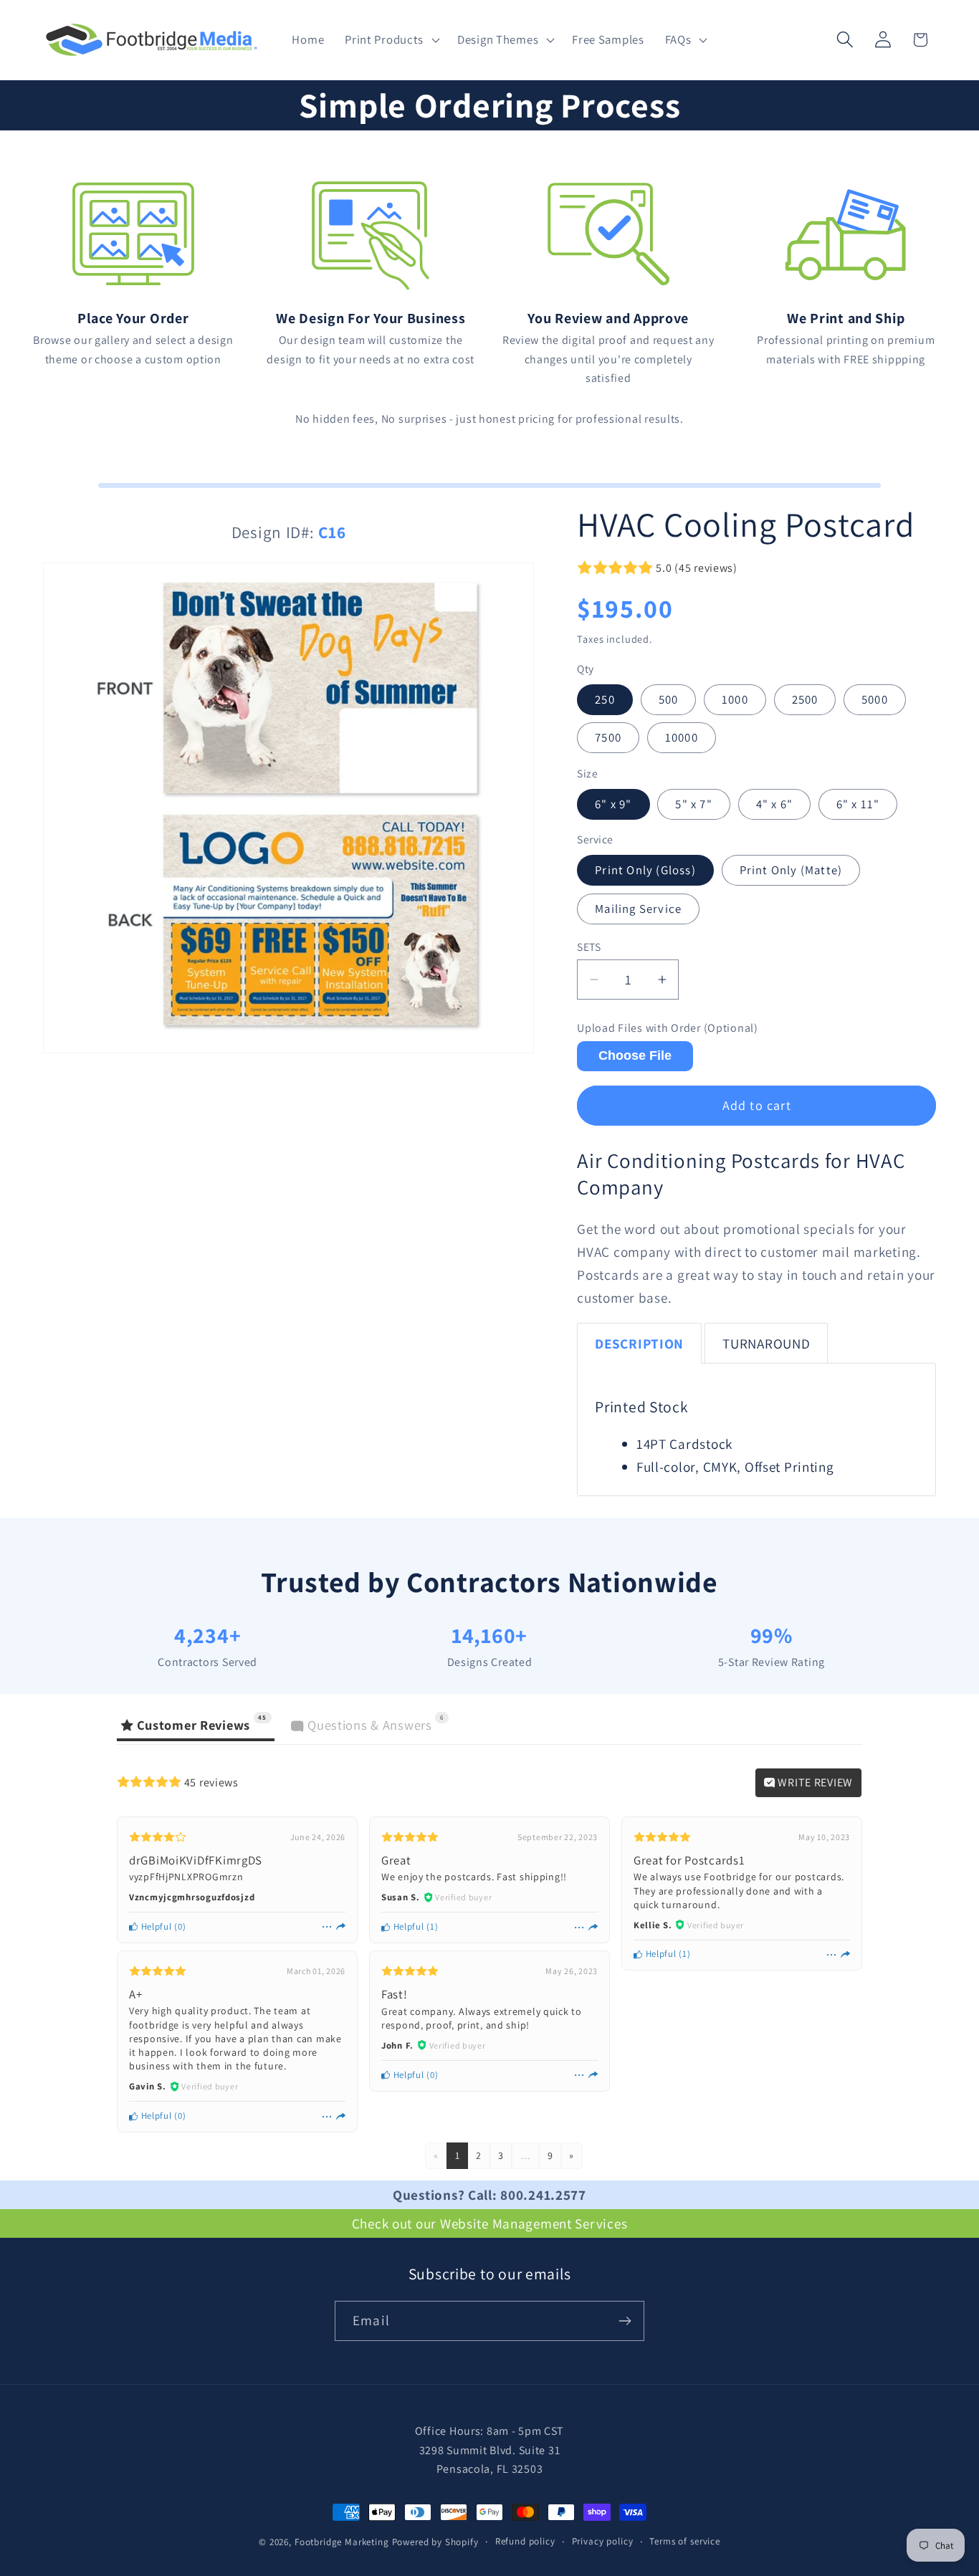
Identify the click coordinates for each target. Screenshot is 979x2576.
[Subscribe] (625, 2321)
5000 (875, 699)
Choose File (635, 1055)
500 (669, 699)
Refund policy (525, 2541)
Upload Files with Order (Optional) (667, 1028)
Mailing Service (638, 909)
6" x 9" (613, 804)
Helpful (155, 1926)
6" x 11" (858, 804)
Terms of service (684, 2541)
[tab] (639, 1343)
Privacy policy (603, 2541)
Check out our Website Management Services (490, 2223)
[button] (391, 40)
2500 (805, 699)
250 (605, 699)
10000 (682, 737)
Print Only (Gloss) (645, 870)
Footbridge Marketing (342, 2542)
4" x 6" (774, 804)
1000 (735, 699)
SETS (589, 947)
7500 (608, 737)
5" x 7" (693, 804)
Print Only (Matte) (791, 870)
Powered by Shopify (435, 2542)
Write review (814, 1782)
